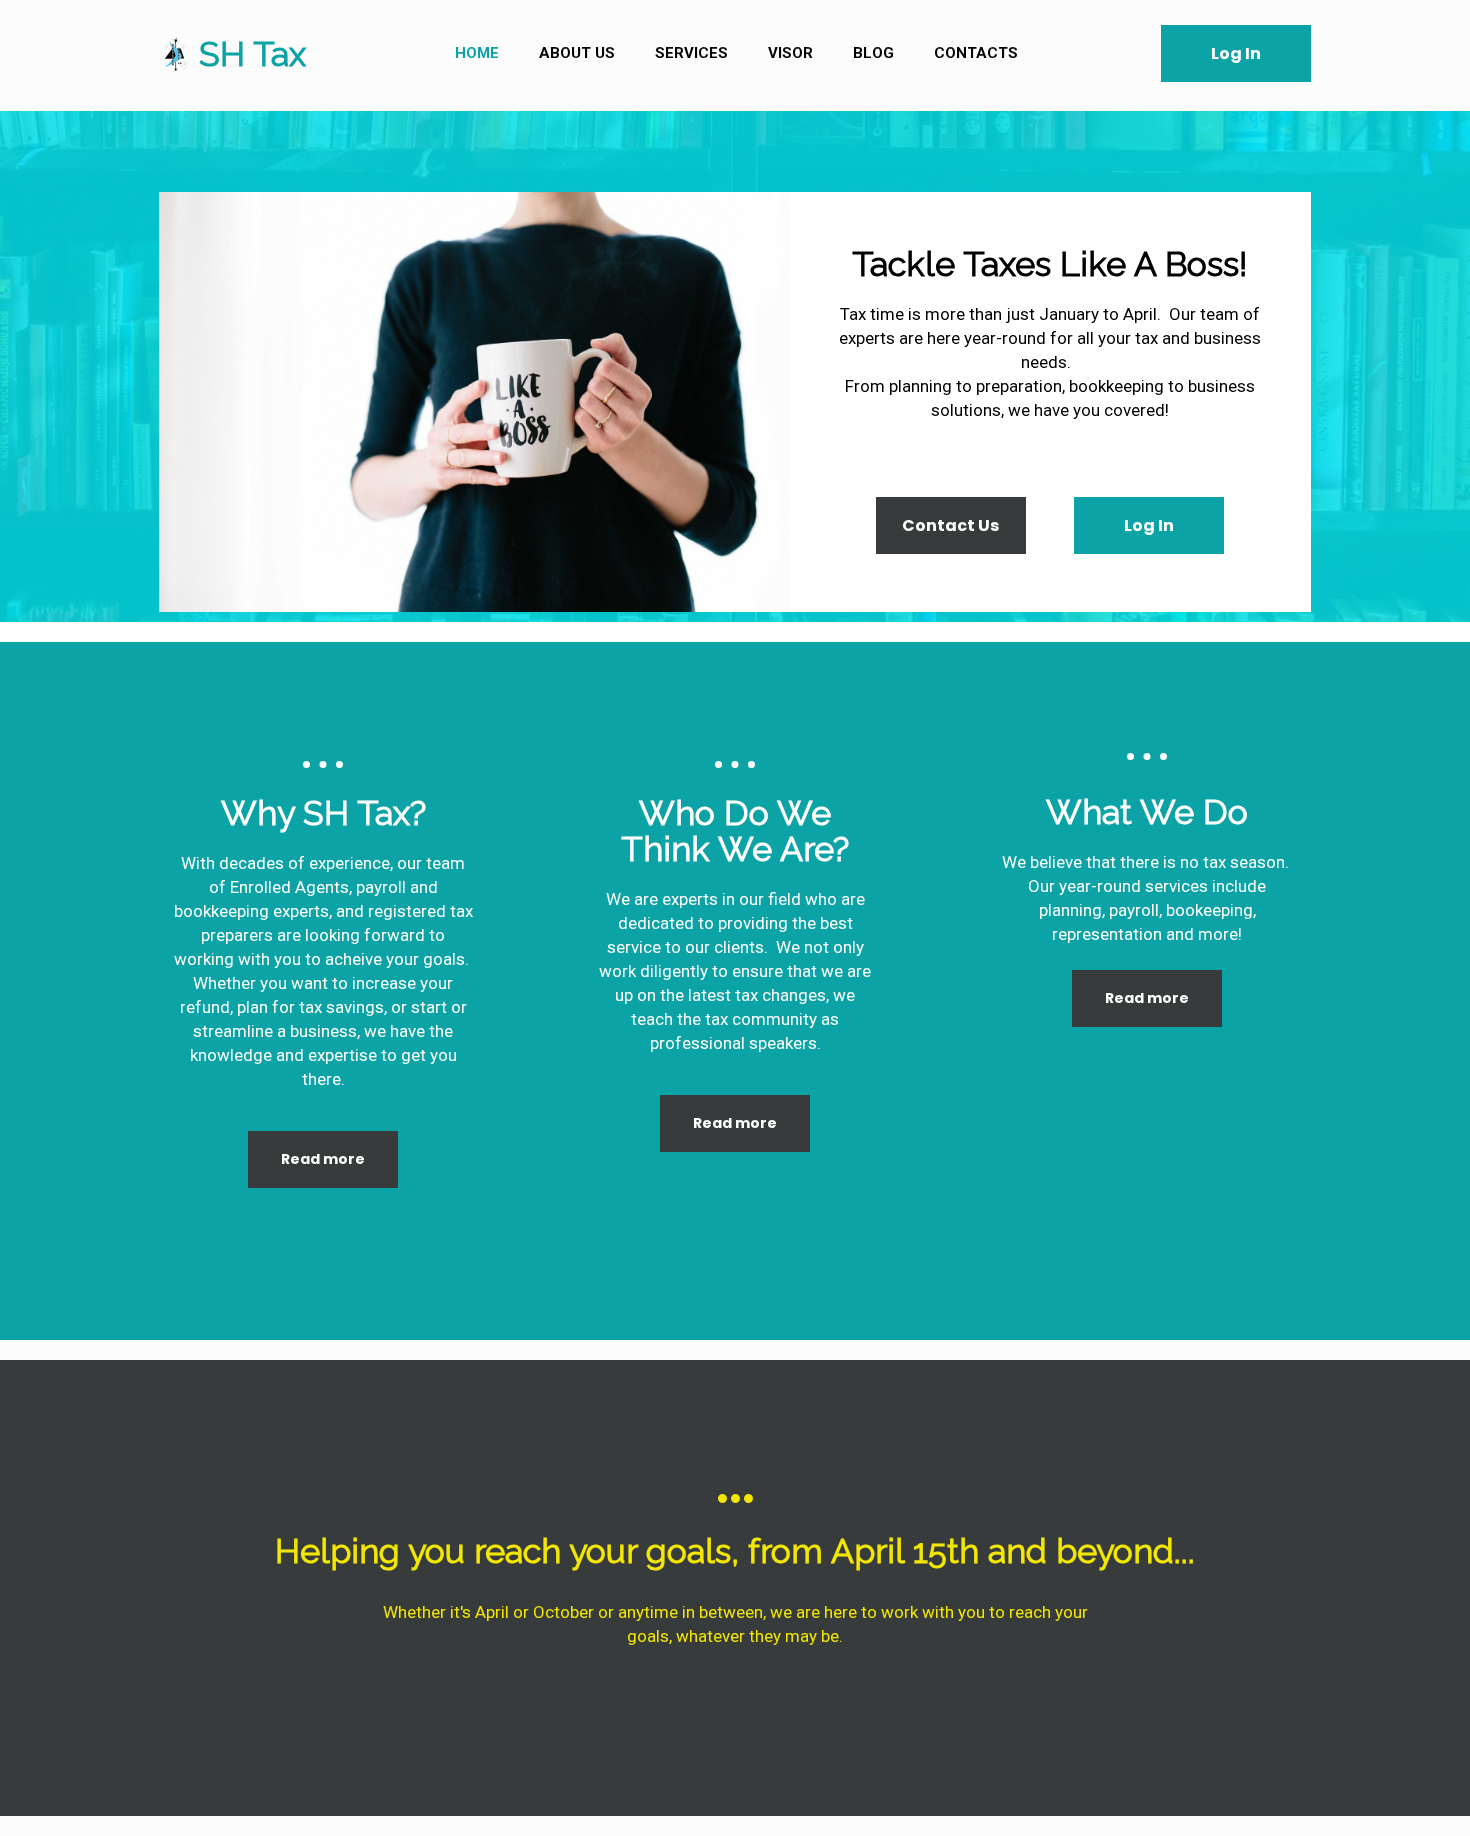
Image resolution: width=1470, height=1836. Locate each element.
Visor (790, 53)
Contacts (976, 53)
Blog (873, 53)
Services (691, 53)
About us (577, 53)
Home (477, 53)
